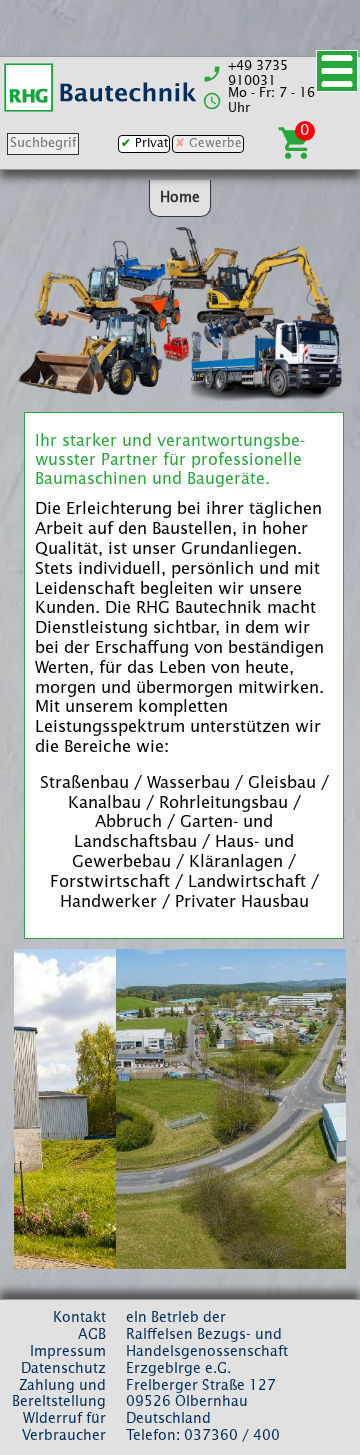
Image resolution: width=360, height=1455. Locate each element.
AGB (92, 1335)
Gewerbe (215, 144)
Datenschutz (63, 1369)
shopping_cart (296, 143)
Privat (151, 144)
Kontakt (79, 1318)
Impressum (68, 1352)
